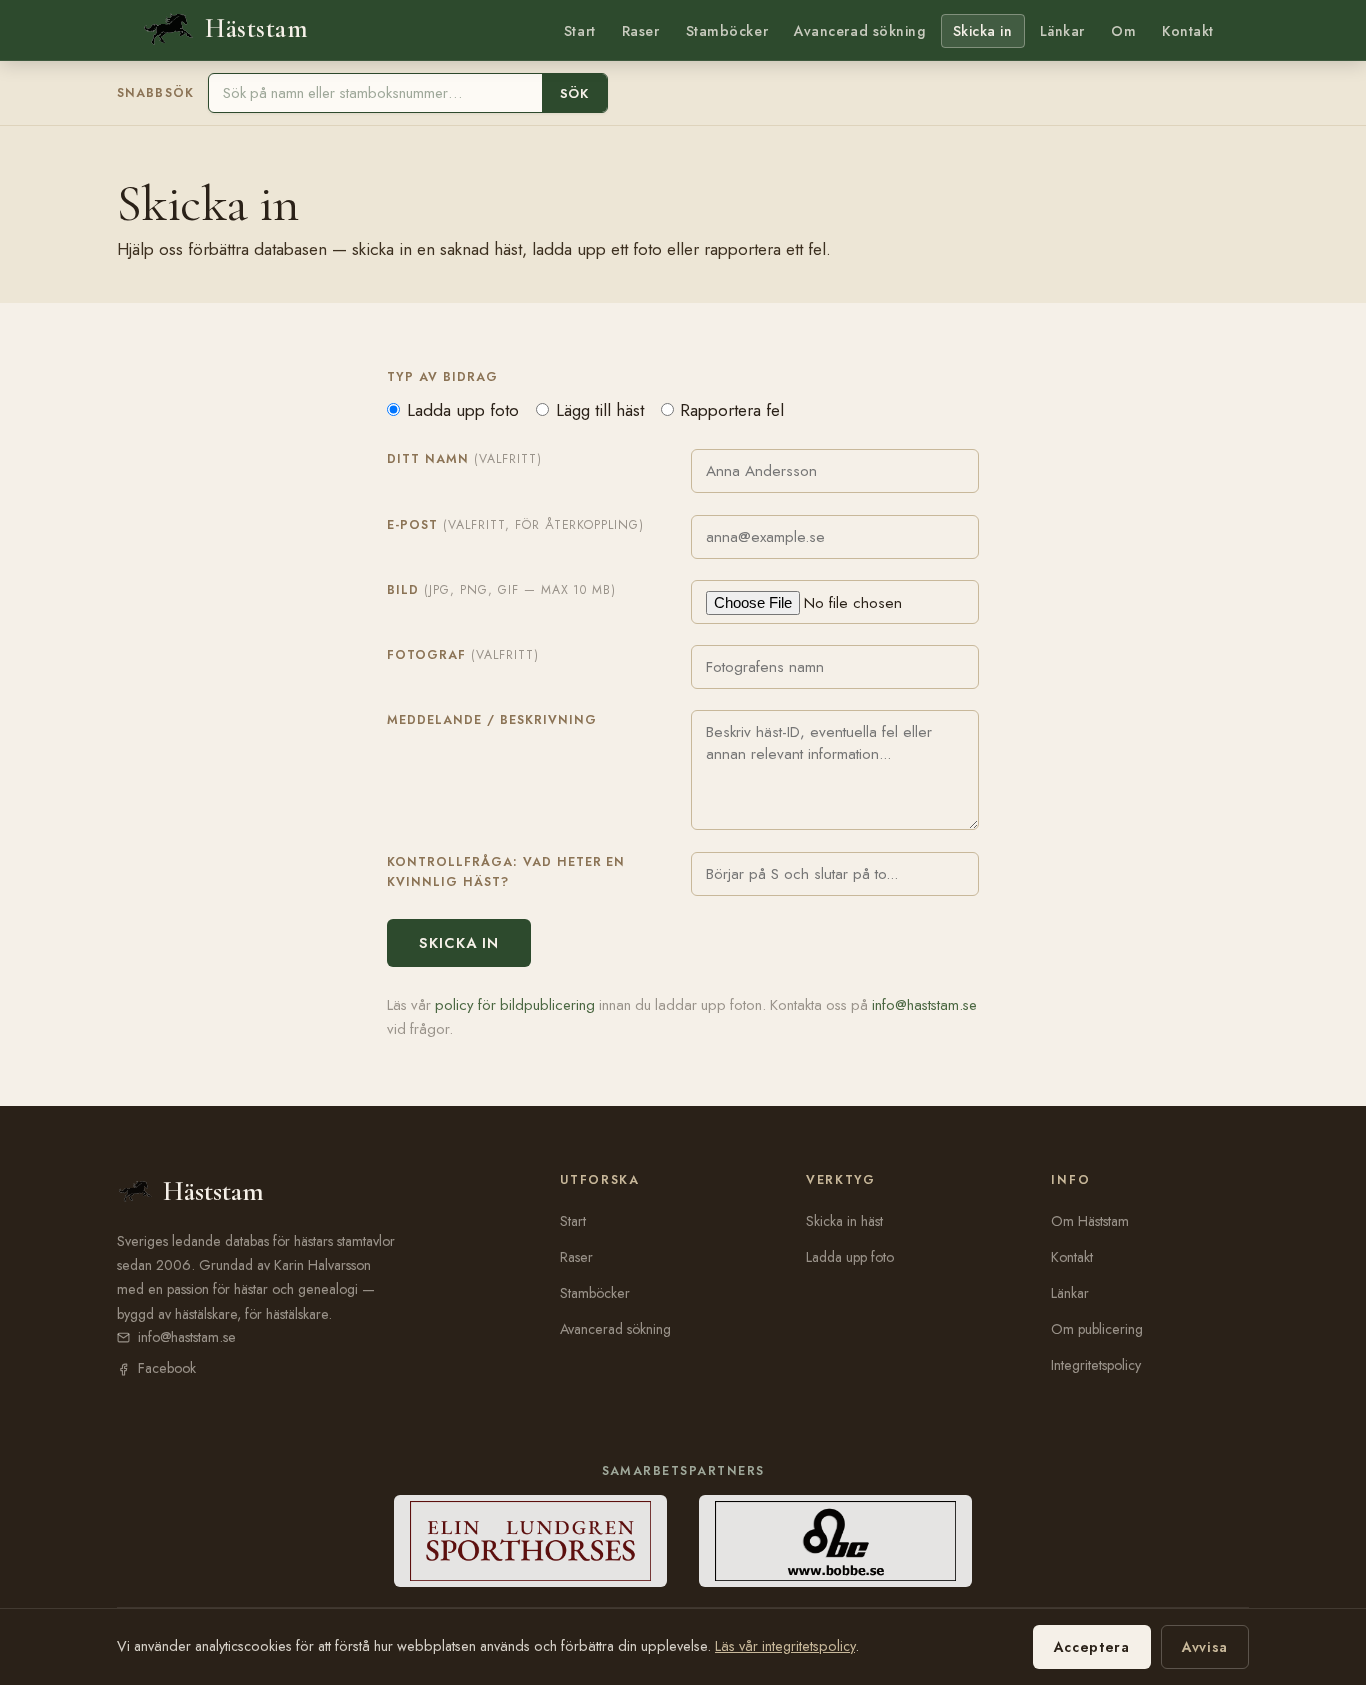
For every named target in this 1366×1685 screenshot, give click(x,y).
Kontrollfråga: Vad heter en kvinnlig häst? (506, 872)
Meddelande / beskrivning (492, 720)
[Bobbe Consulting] (835, 1541)
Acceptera (1092, 1647)
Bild (501, 590)
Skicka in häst (844, 1221)
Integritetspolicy (1096, 1365)
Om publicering (1097, 1329)
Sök (574, 93)
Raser (641, 31)
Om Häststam (1090, 1221)
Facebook (167, 1368)
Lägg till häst (600, 410)
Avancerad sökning (859, 31)
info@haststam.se (924, 1005)
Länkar (1062, 31)
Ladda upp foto (463, 410)
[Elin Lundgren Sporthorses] (530, 1541)
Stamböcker (727, 31)
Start (580, 31)
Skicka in (983, 31)
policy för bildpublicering (515, 1005)
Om (1123, 31)
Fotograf (463, 655)
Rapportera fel (732, 410)
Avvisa (1205, 1647)
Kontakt (1188, 31)
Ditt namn (464, 459)
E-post (515, 525)
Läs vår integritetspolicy (785, 1646)
